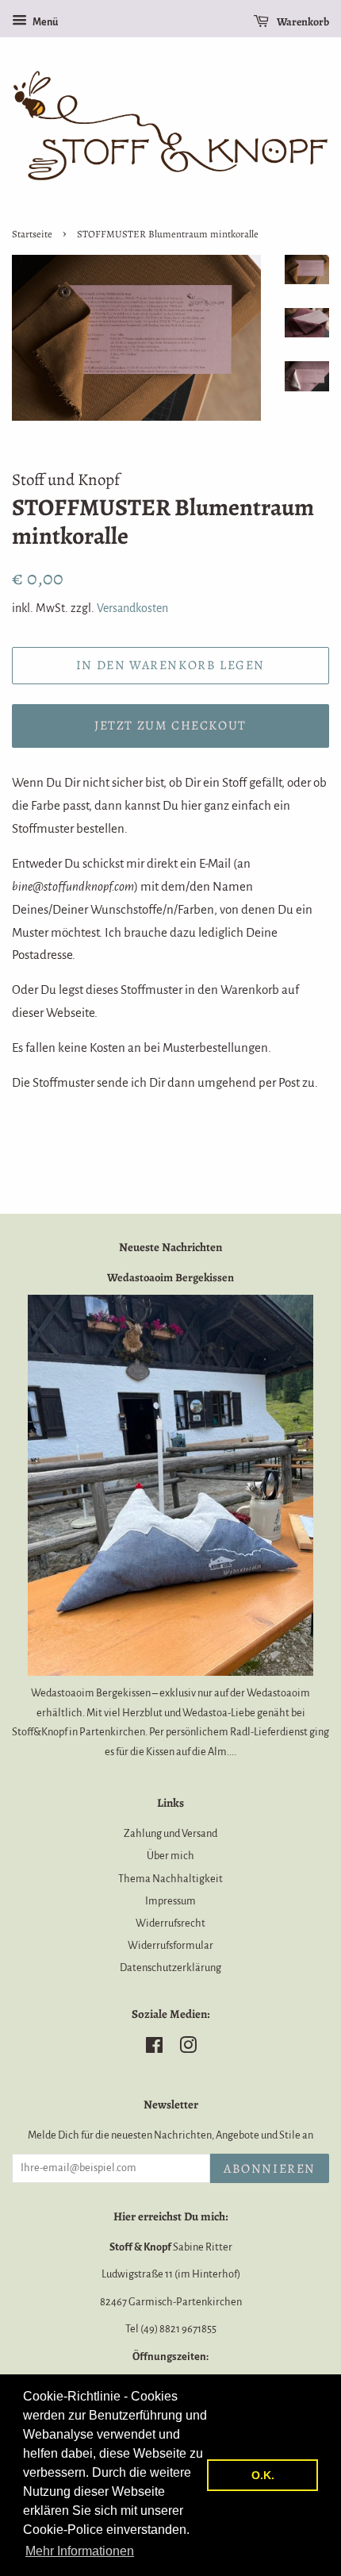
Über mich (170, 1856)
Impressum (170, 1901)
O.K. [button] (263, 2475)
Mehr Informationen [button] (80, 2551)
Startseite (32, 234)
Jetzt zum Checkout (170, 726)
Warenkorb (302, 22)
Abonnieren (270, 2169)
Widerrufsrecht (170, 1923)
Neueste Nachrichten (170, 1247)
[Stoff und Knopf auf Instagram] (188, 2048)
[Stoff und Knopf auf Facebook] (154, 2048)
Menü (44, 22)
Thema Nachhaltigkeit (170, 1879)
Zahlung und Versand (170, 1833)
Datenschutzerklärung (170, 1968)
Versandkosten (132, 608)
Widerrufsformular (170, 1945)
